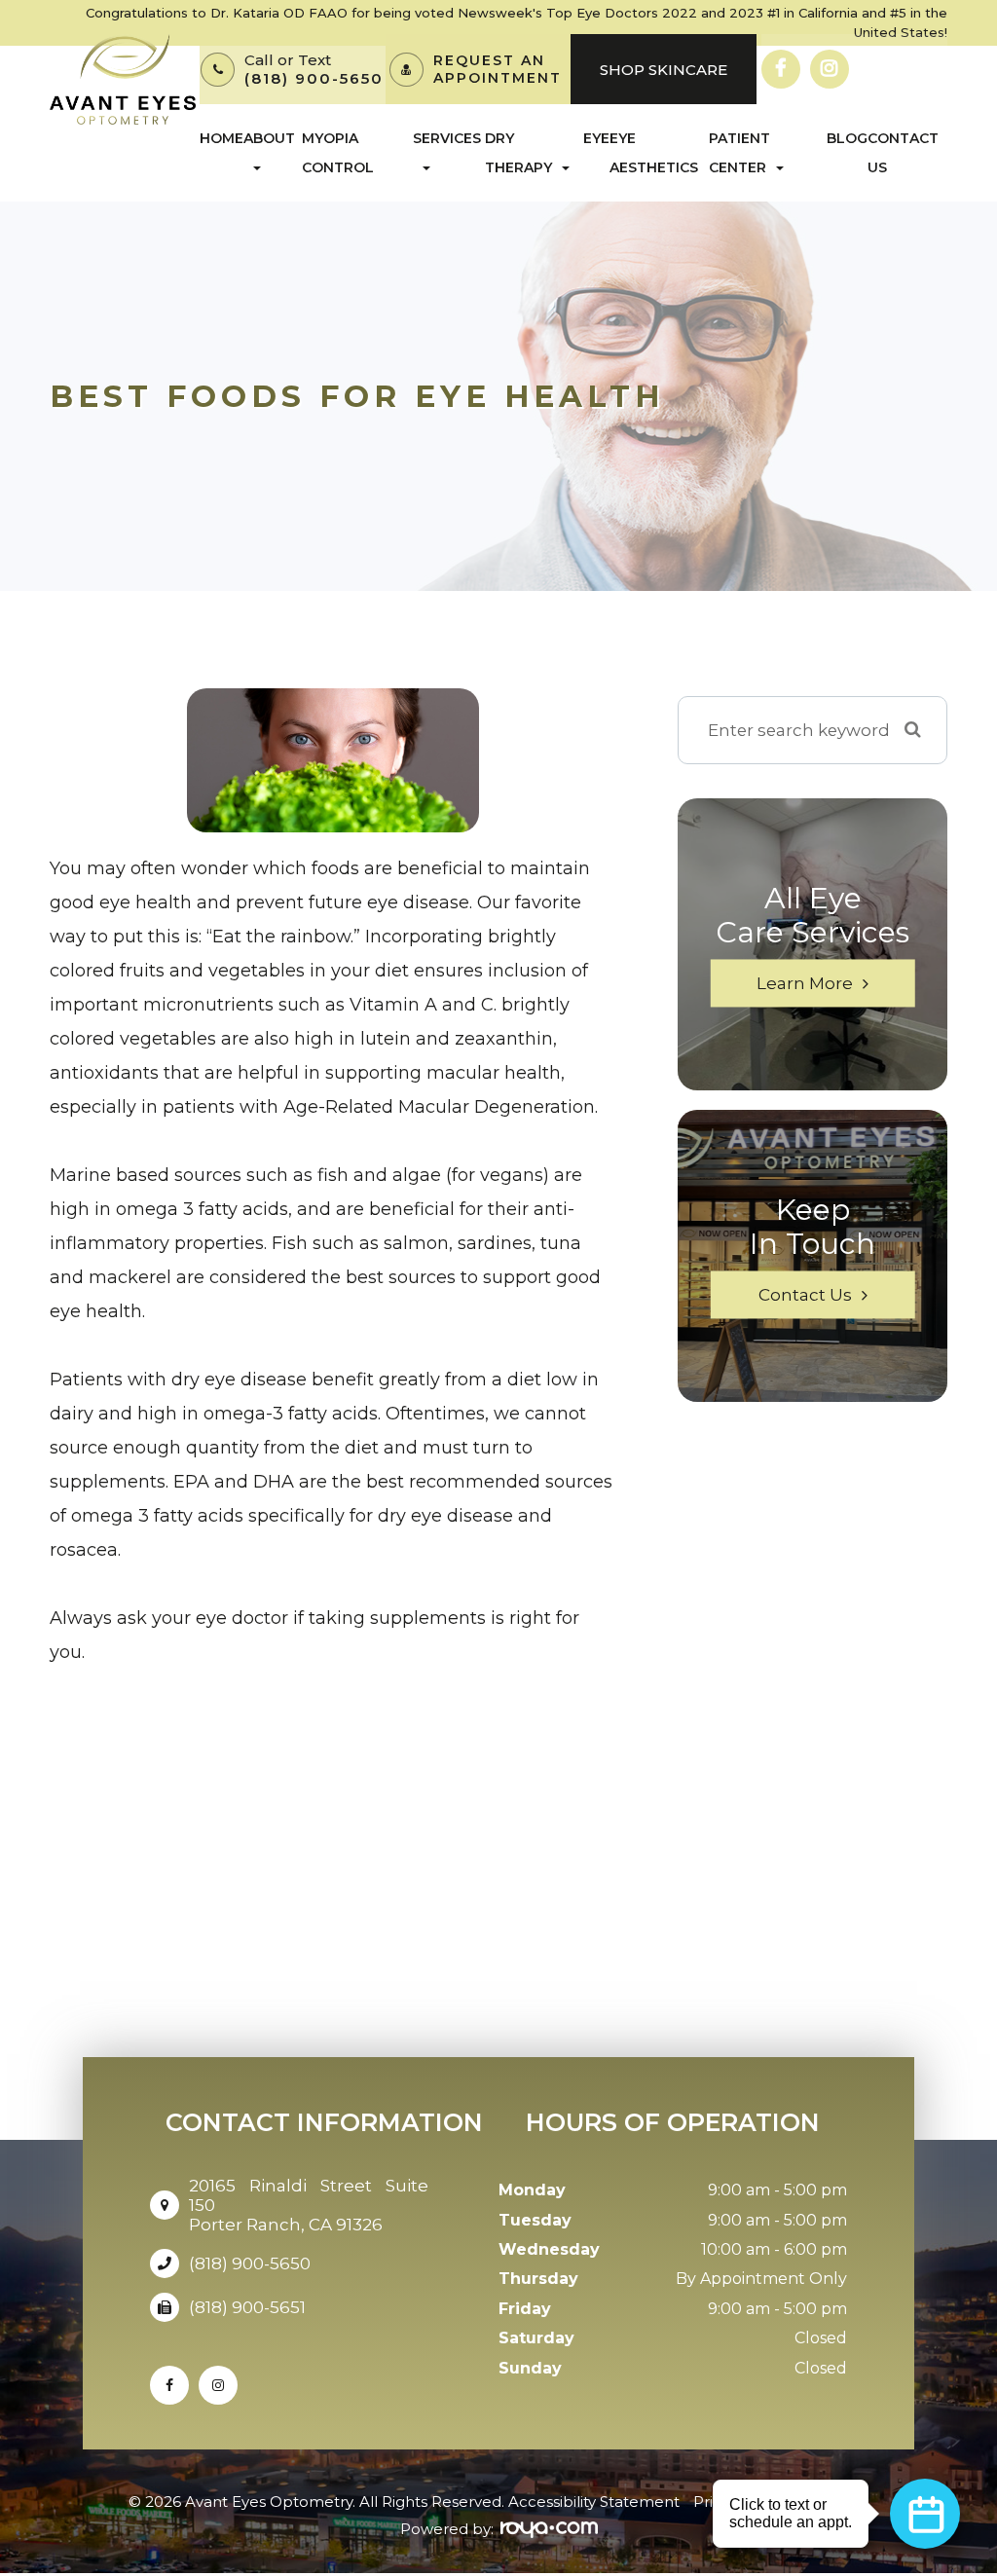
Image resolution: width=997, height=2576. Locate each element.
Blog (847, 138)
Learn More (805, 983)
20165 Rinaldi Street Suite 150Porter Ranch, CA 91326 (309, 2205)
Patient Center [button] (739, 153)
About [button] (269, 138)
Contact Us (903, 153)
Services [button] (447, 138)
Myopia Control (338, 153)
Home (222, 138)
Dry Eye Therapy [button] (547, 153)
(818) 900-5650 (314, 78)
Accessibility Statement (594, 2502)
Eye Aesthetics (654, 153)
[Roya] (549, 2530)
